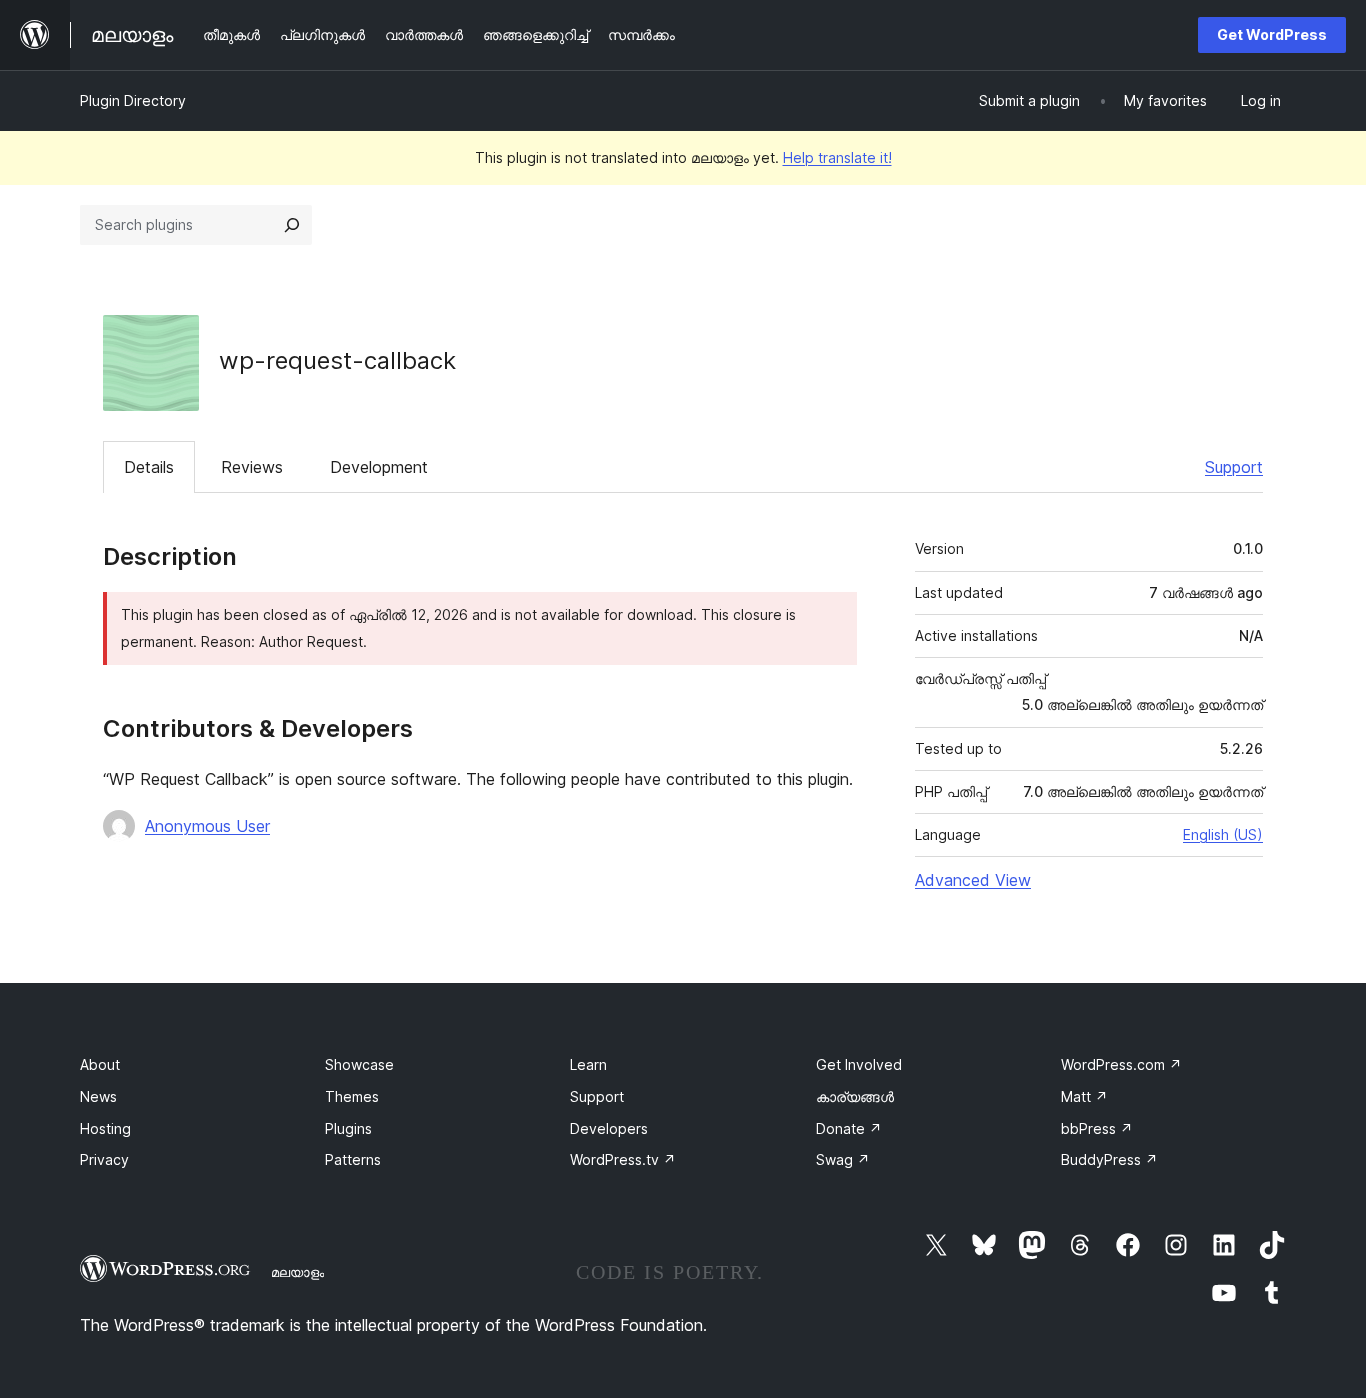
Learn (588, 1064)
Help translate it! (837, 157)
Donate (849, 1128)
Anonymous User (207, 826)
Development (379, 467)
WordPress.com (1121, 1064)
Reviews (252, 467)
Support (1234, 467)
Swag (843, 1159)
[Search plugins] (292, 225)
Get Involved (859, 1064)
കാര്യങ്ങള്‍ (855, 1096)
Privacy (104, 1159)
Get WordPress (1272, 34)
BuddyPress (1109, 1159)
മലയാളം (297, 1272)
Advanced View (973, 880)
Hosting (105, 1128)
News (98, 1096)
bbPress (1097, 1128)
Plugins (348, 1128)
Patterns (353, 1159)
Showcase (359, 1064)
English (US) (1223, 834)
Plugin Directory (133, 100)
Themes (352, 1096)
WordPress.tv (623, 1159)
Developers (609, 1128)
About (100, 1064)
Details (149, 467)
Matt (1084, 1096)
